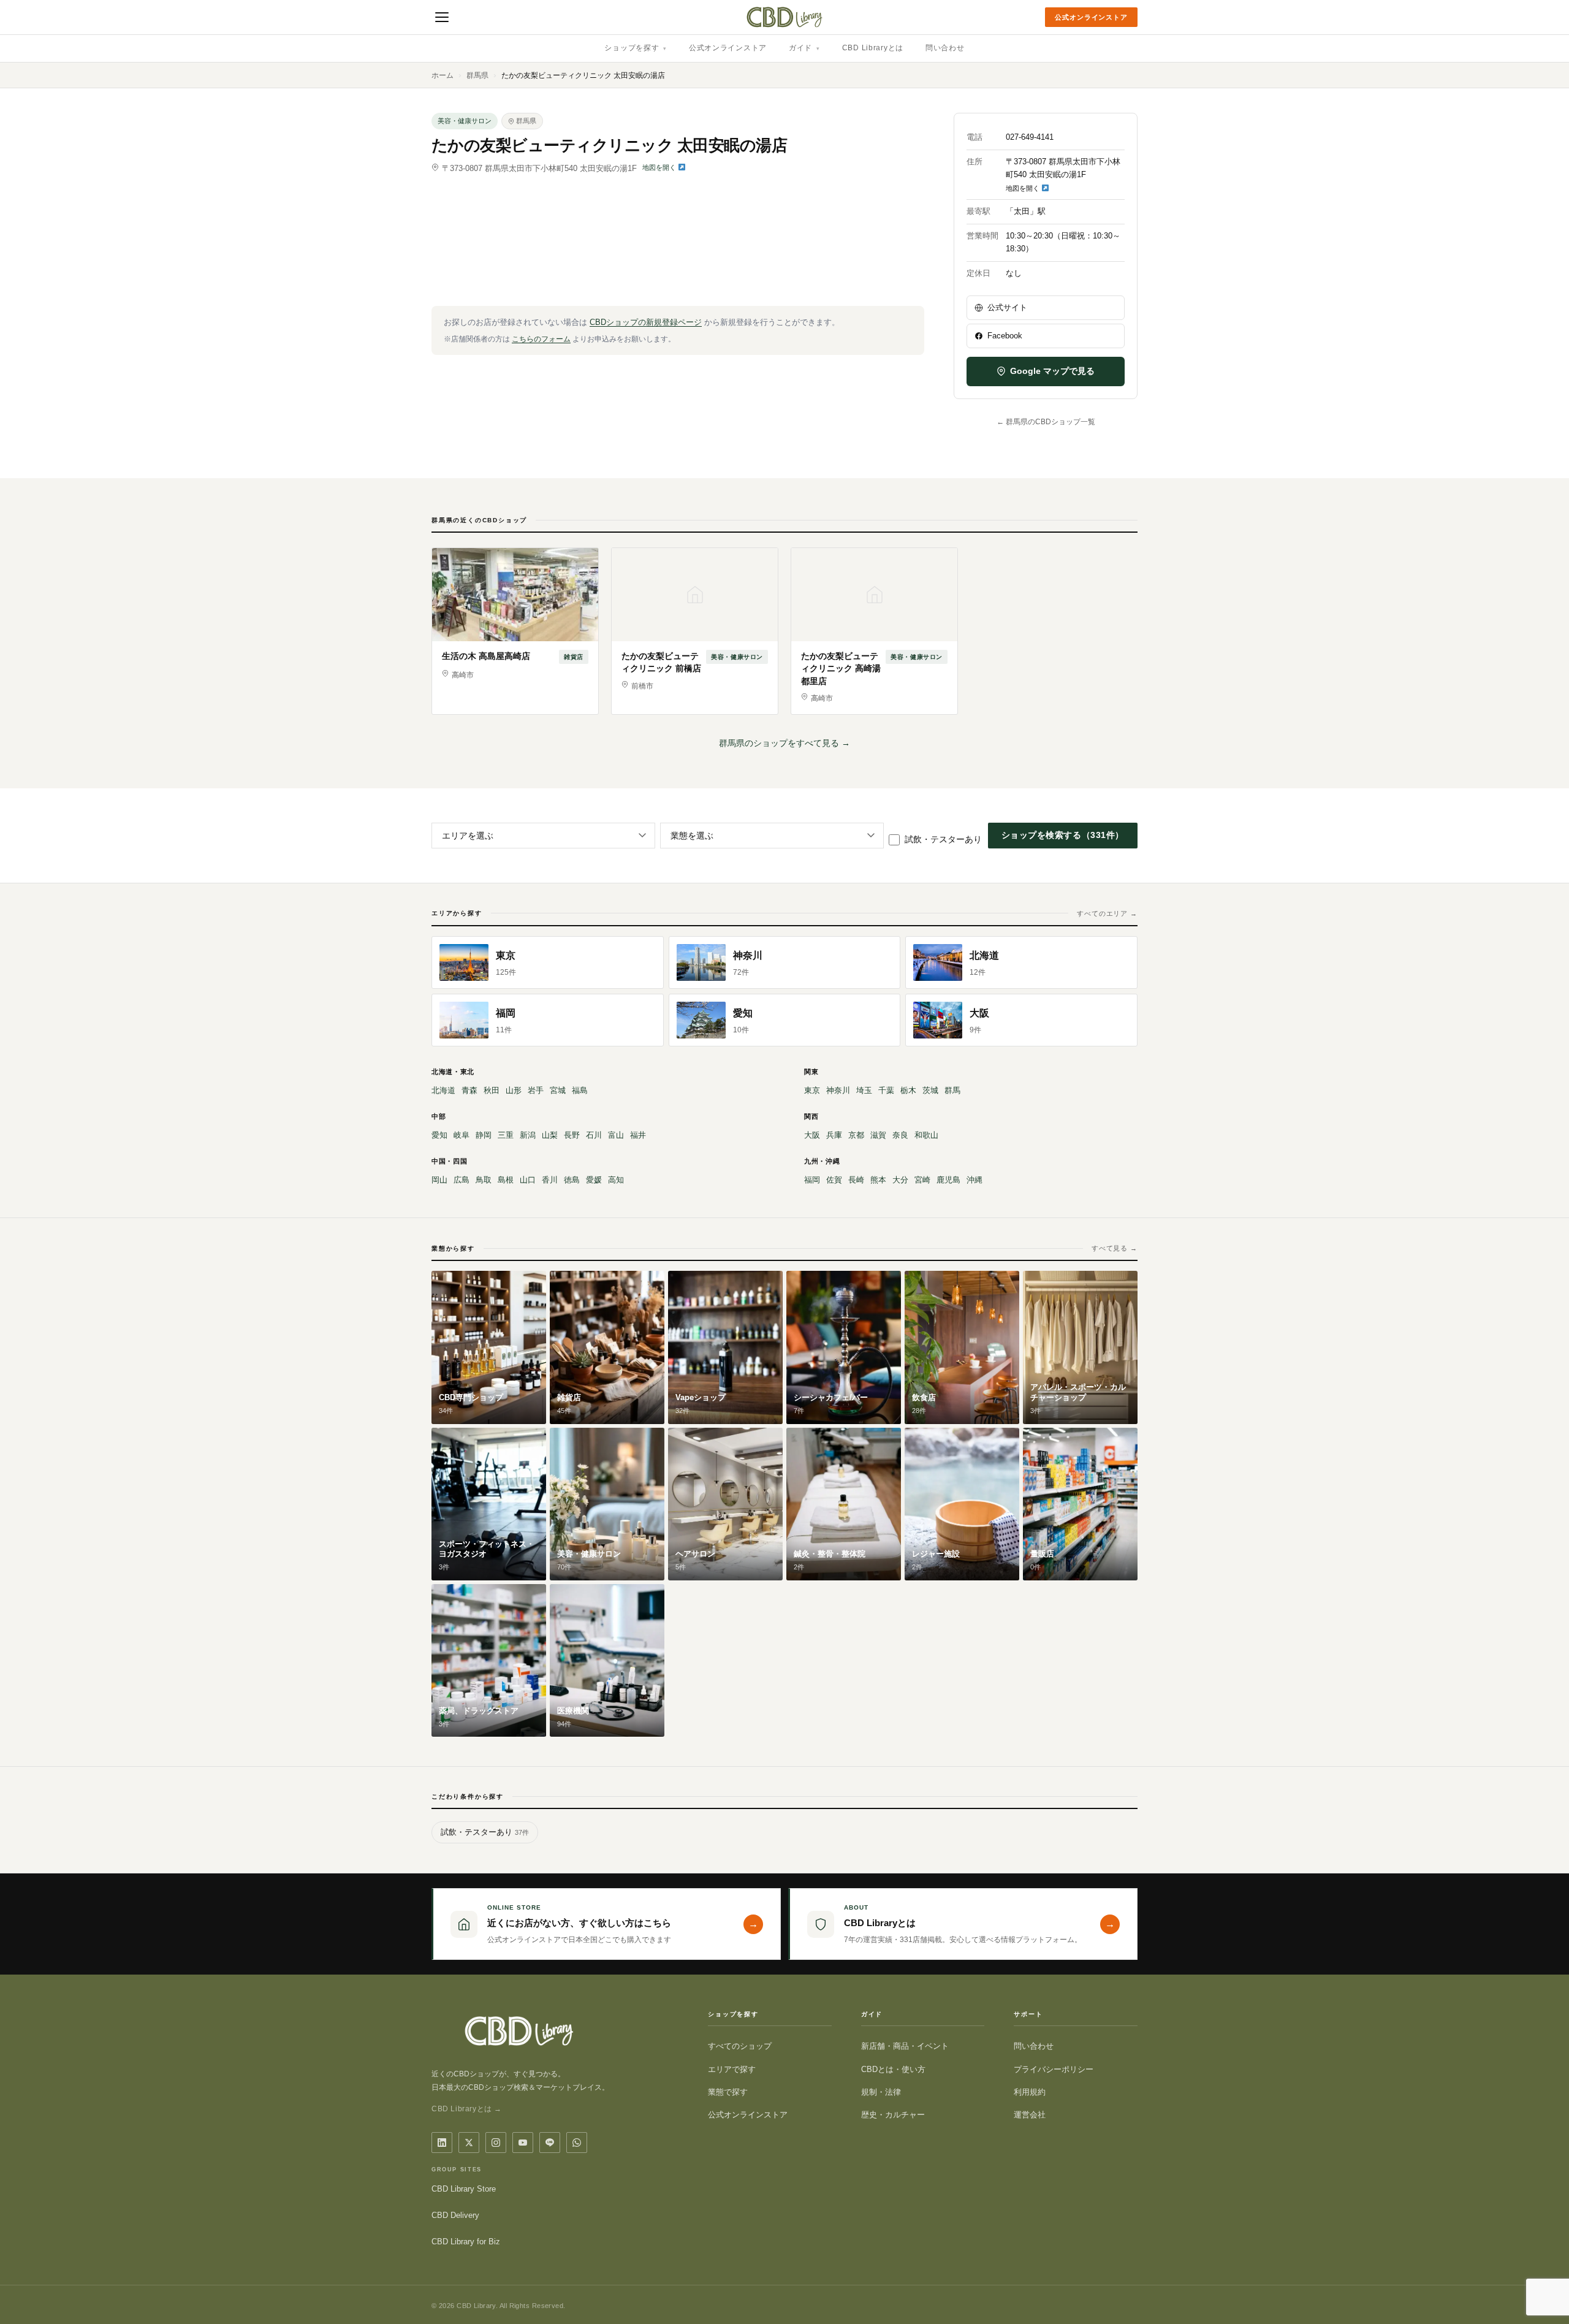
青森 (469, 1090)
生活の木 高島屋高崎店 (486, 656)
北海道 (443, 1090)
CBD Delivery (455, 2215)
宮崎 (922, 1180)
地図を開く (660, 167)
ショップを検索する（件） (1063, 835)
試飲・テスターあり (943, 839)
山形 (514, 1090)
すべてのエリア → (1107, 913)
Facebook (1005, 336)
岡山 (439, 1180)
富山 (616, 1135)
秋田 (492, 1090)
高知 (616, 1180)
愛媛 (594, 1180)
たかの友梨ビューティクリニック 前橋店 (661, 662)
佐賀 (834, 1180)
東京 (812, 1090)
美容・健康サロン (465, 121)
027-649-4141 (1030, 137)
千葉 (886, 1090)
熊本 (878, 1180)
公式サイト (1007, 307)
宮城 (558, 1090)
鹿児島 (948, 1180)
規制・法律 (881, 2092)
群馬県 (477, 75)
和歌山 (926, 1135)
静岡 (484, 1135)
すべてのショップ (740, 2046)
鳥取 (484, 1180)
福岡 (812, 1180)
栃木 (908, 1090)
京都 (856, 1135)
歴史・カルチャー (893, 2115)
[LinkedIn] (442, 2143)
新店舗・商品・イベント (905, 2046)
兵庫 (834, 1135)
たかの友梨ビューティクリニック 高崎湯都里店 (841, 669)
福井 (638, 1135)
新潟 (528, 1135)
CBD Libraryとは (873, 48)
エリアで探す (732, 2069)
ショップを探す (636, 48)
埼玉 (864, 1090)
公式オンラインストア (1091, 17)
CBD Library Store (464, 2189)
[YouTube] (523, 2143)
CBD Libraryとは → (467, 2109)
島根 (506, 1180)
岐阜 (462, 1135)
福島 (580, 1090)
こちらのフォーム (541, 339)
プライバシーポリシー (1054, 2069)
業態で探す (728, 2092)
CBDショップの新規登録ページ (646, 322)
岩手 (536, 1090)
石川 (594, 1135)
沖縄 (974, 1180)
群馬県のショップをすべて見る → (784, 743)
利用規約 (1030, 2092)
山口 (528, 1180)
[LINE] (550, 2143)
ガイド (804, 48)
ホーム (443, 75)
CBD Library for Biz (466, 2242)
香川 (550, 1180)
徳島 (572, 1180)
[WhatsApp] (577, 2143)
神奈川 (838, 1090)
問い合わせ (945, 48)
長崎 (856, 1180)
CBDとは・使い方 (893, 2069)
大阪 (812, 1135)
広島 (462, 1180)
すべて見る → (1115, 1248)
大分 (900, 1180)
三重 (506, 1135)
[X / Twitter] (469, 2143)
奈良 (900, 1135)
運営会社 (1030, 2115)
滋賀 (878, 1135)
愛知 (439, 1135)
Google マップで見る (1052, 371)
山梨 (550, 1135)
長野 (572, 1135)
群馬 (952, 1090)
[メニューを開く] (442, 17)
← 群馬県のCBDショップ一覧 (1046, 422)
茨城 (930, 1090)
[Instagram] (496, 2143)
